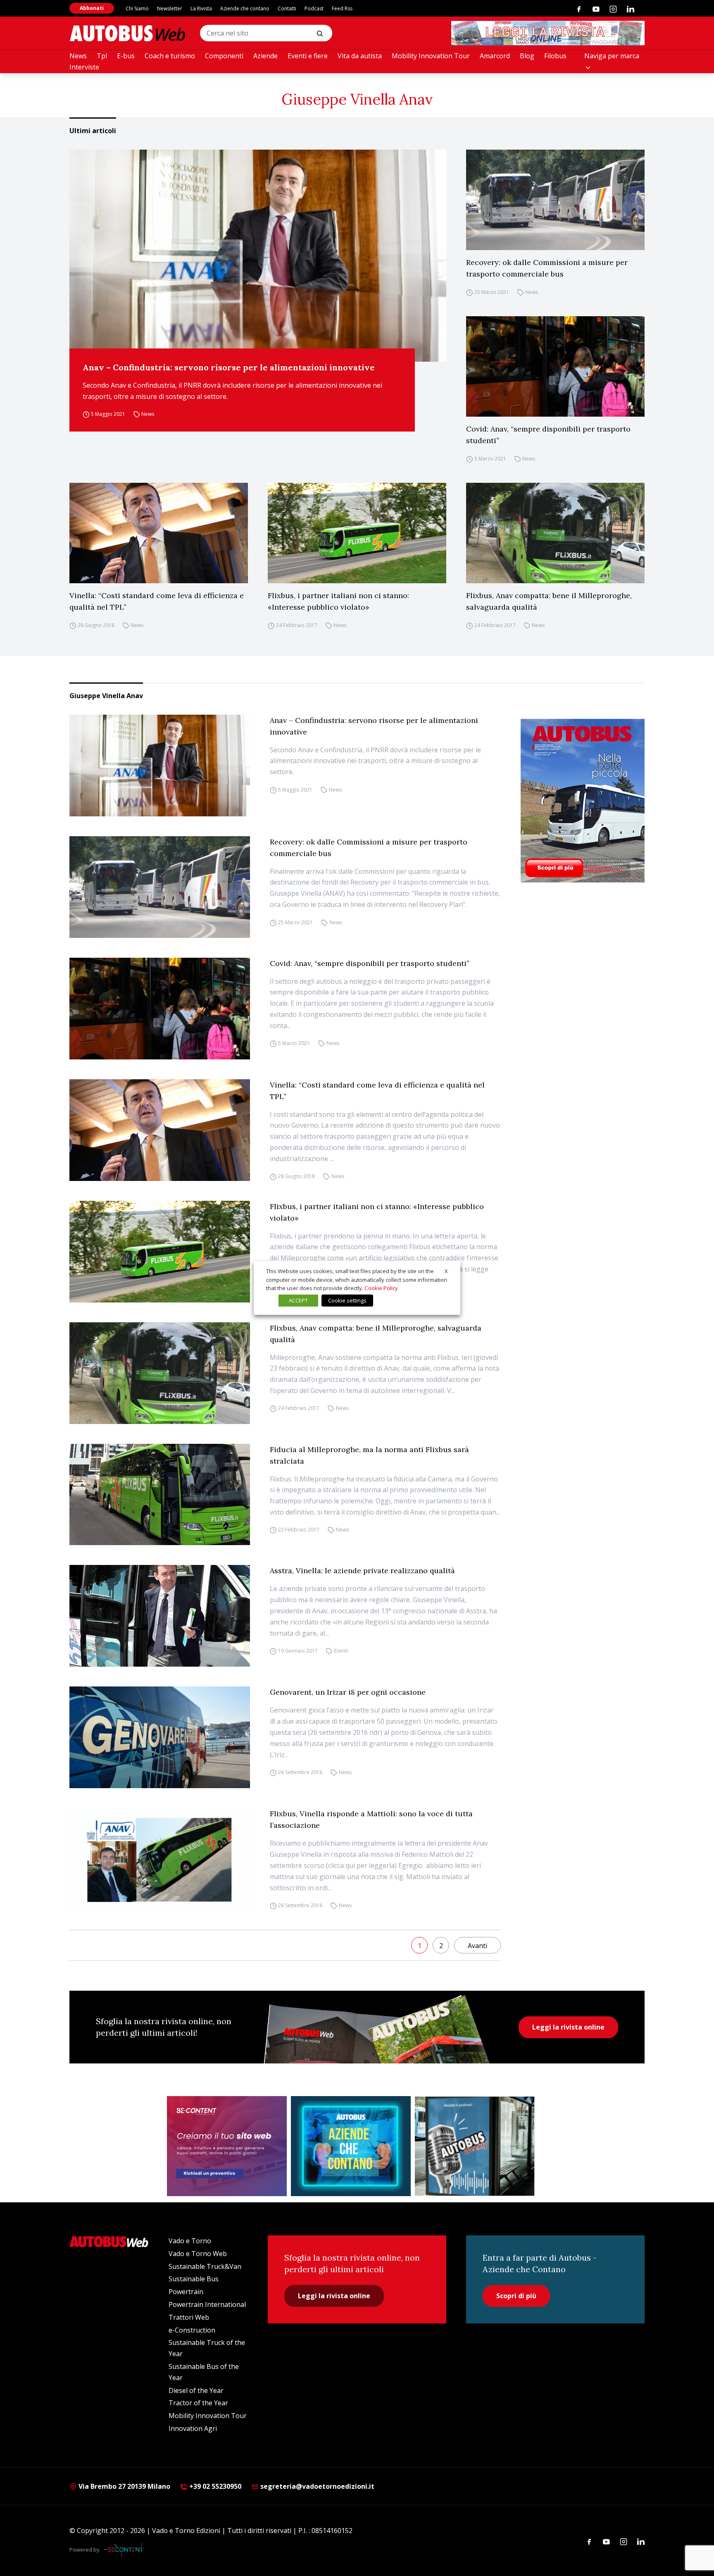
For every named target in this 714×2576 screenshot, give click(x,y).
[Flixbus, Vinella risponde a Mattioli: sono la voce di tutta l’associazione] (160, 1859)
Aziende (265, 56)
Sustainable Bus (194, 2279)
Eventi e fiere (308, 56)
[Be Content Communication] (126, 2550)
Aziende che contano (245, 8)
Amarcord (495, 56)
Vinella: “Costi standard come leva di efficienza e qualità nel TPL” (157, 601)
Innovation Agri (193, 2428)
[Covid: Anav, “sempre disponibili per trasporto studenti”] (555, 366)
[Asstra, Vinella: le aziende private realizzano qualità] (160, 1616)
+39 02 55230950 (214, 2486)
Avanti (477, 1946)
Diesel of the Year (196, 2390)
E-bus (126, 56)
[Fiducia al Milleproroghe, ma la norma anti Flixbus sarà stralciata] (160, 1495)
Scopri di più (516, 2296)
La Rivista (201, 8)
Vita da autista (360, 56)
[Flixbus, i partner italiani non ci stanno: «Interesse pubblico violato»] (357, 533)
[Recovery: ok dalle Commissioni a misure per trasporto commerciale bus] (555, 200)
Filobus (555, 56)
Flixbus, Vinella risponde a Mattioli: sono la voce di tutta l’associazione (371, 1819)
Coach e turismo (170, 56)
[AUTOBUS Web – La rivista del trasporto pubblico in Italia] (127, 33)
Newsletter (170, 8)
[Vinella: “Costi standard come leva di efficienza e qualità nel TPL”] (159, 533)
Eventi (341, 1651)
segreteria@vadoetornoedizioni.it (317, 2486)
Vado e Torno (190, 2241)
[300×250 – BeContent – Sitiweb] (227, 2146)
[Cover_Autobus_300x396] (583, 801)
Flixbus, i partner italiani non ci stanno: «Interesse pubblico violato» (338, 601)
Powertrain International (207, 2304)
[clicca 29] (548, 33)
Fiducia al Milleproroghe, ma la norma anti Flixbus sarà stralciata (369, 1455)
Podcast (314, 8)
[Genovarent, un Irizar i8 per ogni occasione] (160, 1737)
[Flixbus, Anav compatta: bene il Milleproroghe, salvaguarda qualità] (555, 533)
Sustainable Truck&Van (205, 2266)
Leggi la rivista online (568, 2027)
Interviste (84, 67)
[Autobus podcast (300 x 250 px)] (475, 2146)
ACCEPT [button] (298, 1300)
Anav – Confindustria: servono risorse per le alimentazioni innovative (229, 367)
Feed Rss (342, 8)
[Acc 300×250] (351, 2146)
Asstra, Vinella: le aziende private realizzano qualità (362, 1571)
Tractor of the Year (198, 2403)
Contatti (287, 8)
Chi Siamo (137, 8)
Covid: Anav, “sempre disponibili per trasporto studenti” (548, 435)
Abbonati (92, 8)
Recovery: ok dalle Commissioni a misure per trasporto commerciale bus (547, 268)
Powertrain (186, 2292)
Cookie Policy (381, 1288)
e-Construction (192, 2330)
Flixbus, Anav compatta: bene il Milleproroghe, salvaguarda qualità (549, 601)
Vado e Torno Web (198, 2254)
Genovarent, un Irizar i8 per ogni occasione (348, 1692)
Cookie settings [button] (347, 1300)
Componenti (224, 56)
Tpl (102, 56)
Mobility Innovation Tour (431, 56)
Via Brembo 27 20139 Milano (124, 2486)
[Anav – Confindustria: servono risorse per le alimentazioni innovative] (258, 256)
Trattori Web (189, 2317)
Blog (527, 56)
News (78, 56)
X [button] (446, 1271)
